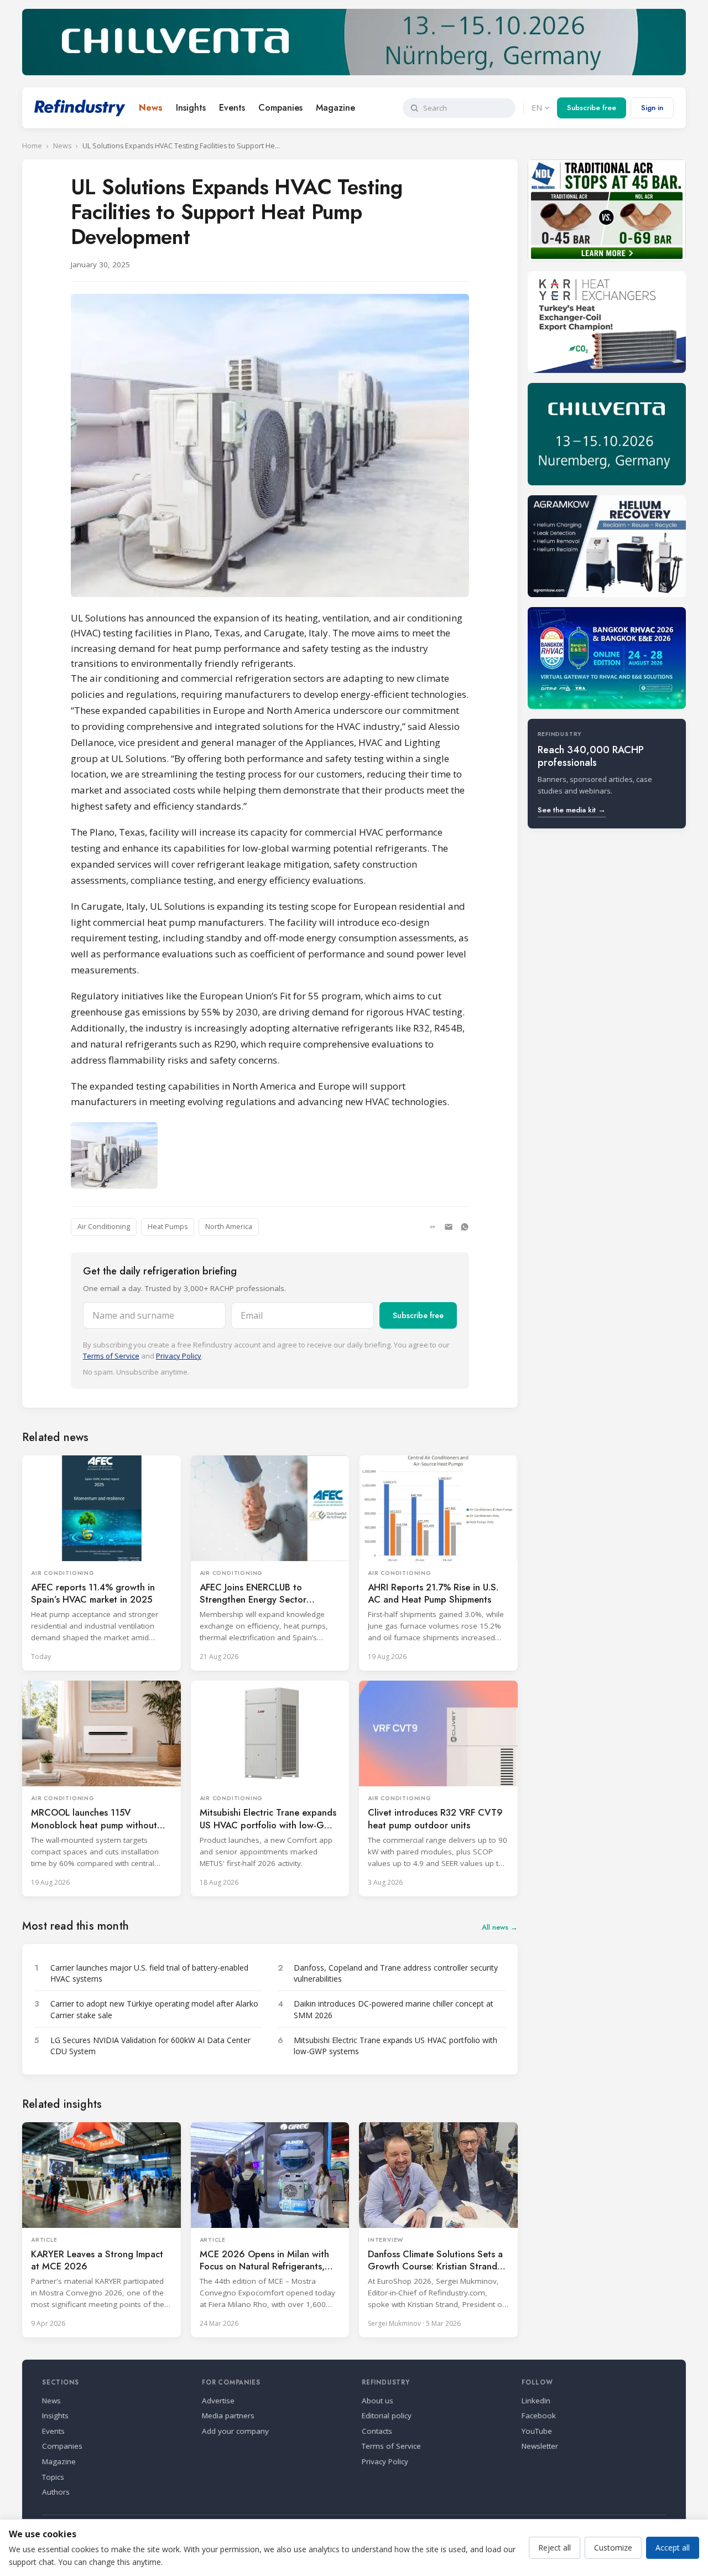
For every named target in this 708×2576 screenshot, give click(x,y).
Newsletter (540, 2446)
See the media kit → (572, 810)
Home (32, 146)
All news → (500, 1927)
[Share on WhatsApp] (465, 1227)
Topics (53, 2477)
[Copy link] (433, 1227)
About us (378, 2401)
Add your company (235, 2431)
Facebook (539, 2416)
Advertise (218, 2401)
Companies (280, 108)
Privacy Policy (179, 1356)
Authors (56, 2492)
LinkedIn (536, 2401)
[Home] (80, 108)
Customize (613, 2548)
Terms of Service (111, 1356)
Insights (191, 108)
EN (537, 108)
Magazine (335, 108)
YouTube (537, 2431)
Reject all (555, 2548)
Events (232, 108)
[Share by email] (449, 1227)
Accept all (673, 2548)
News (151, 108)
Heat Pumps (168, 1227)
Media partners (228, 2416)
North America (229, 1227)
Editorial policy (387, 2416)
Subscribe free (592, 108)
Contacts (377, 2431)
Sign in (652, 108)
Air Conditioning (104, 1227)
